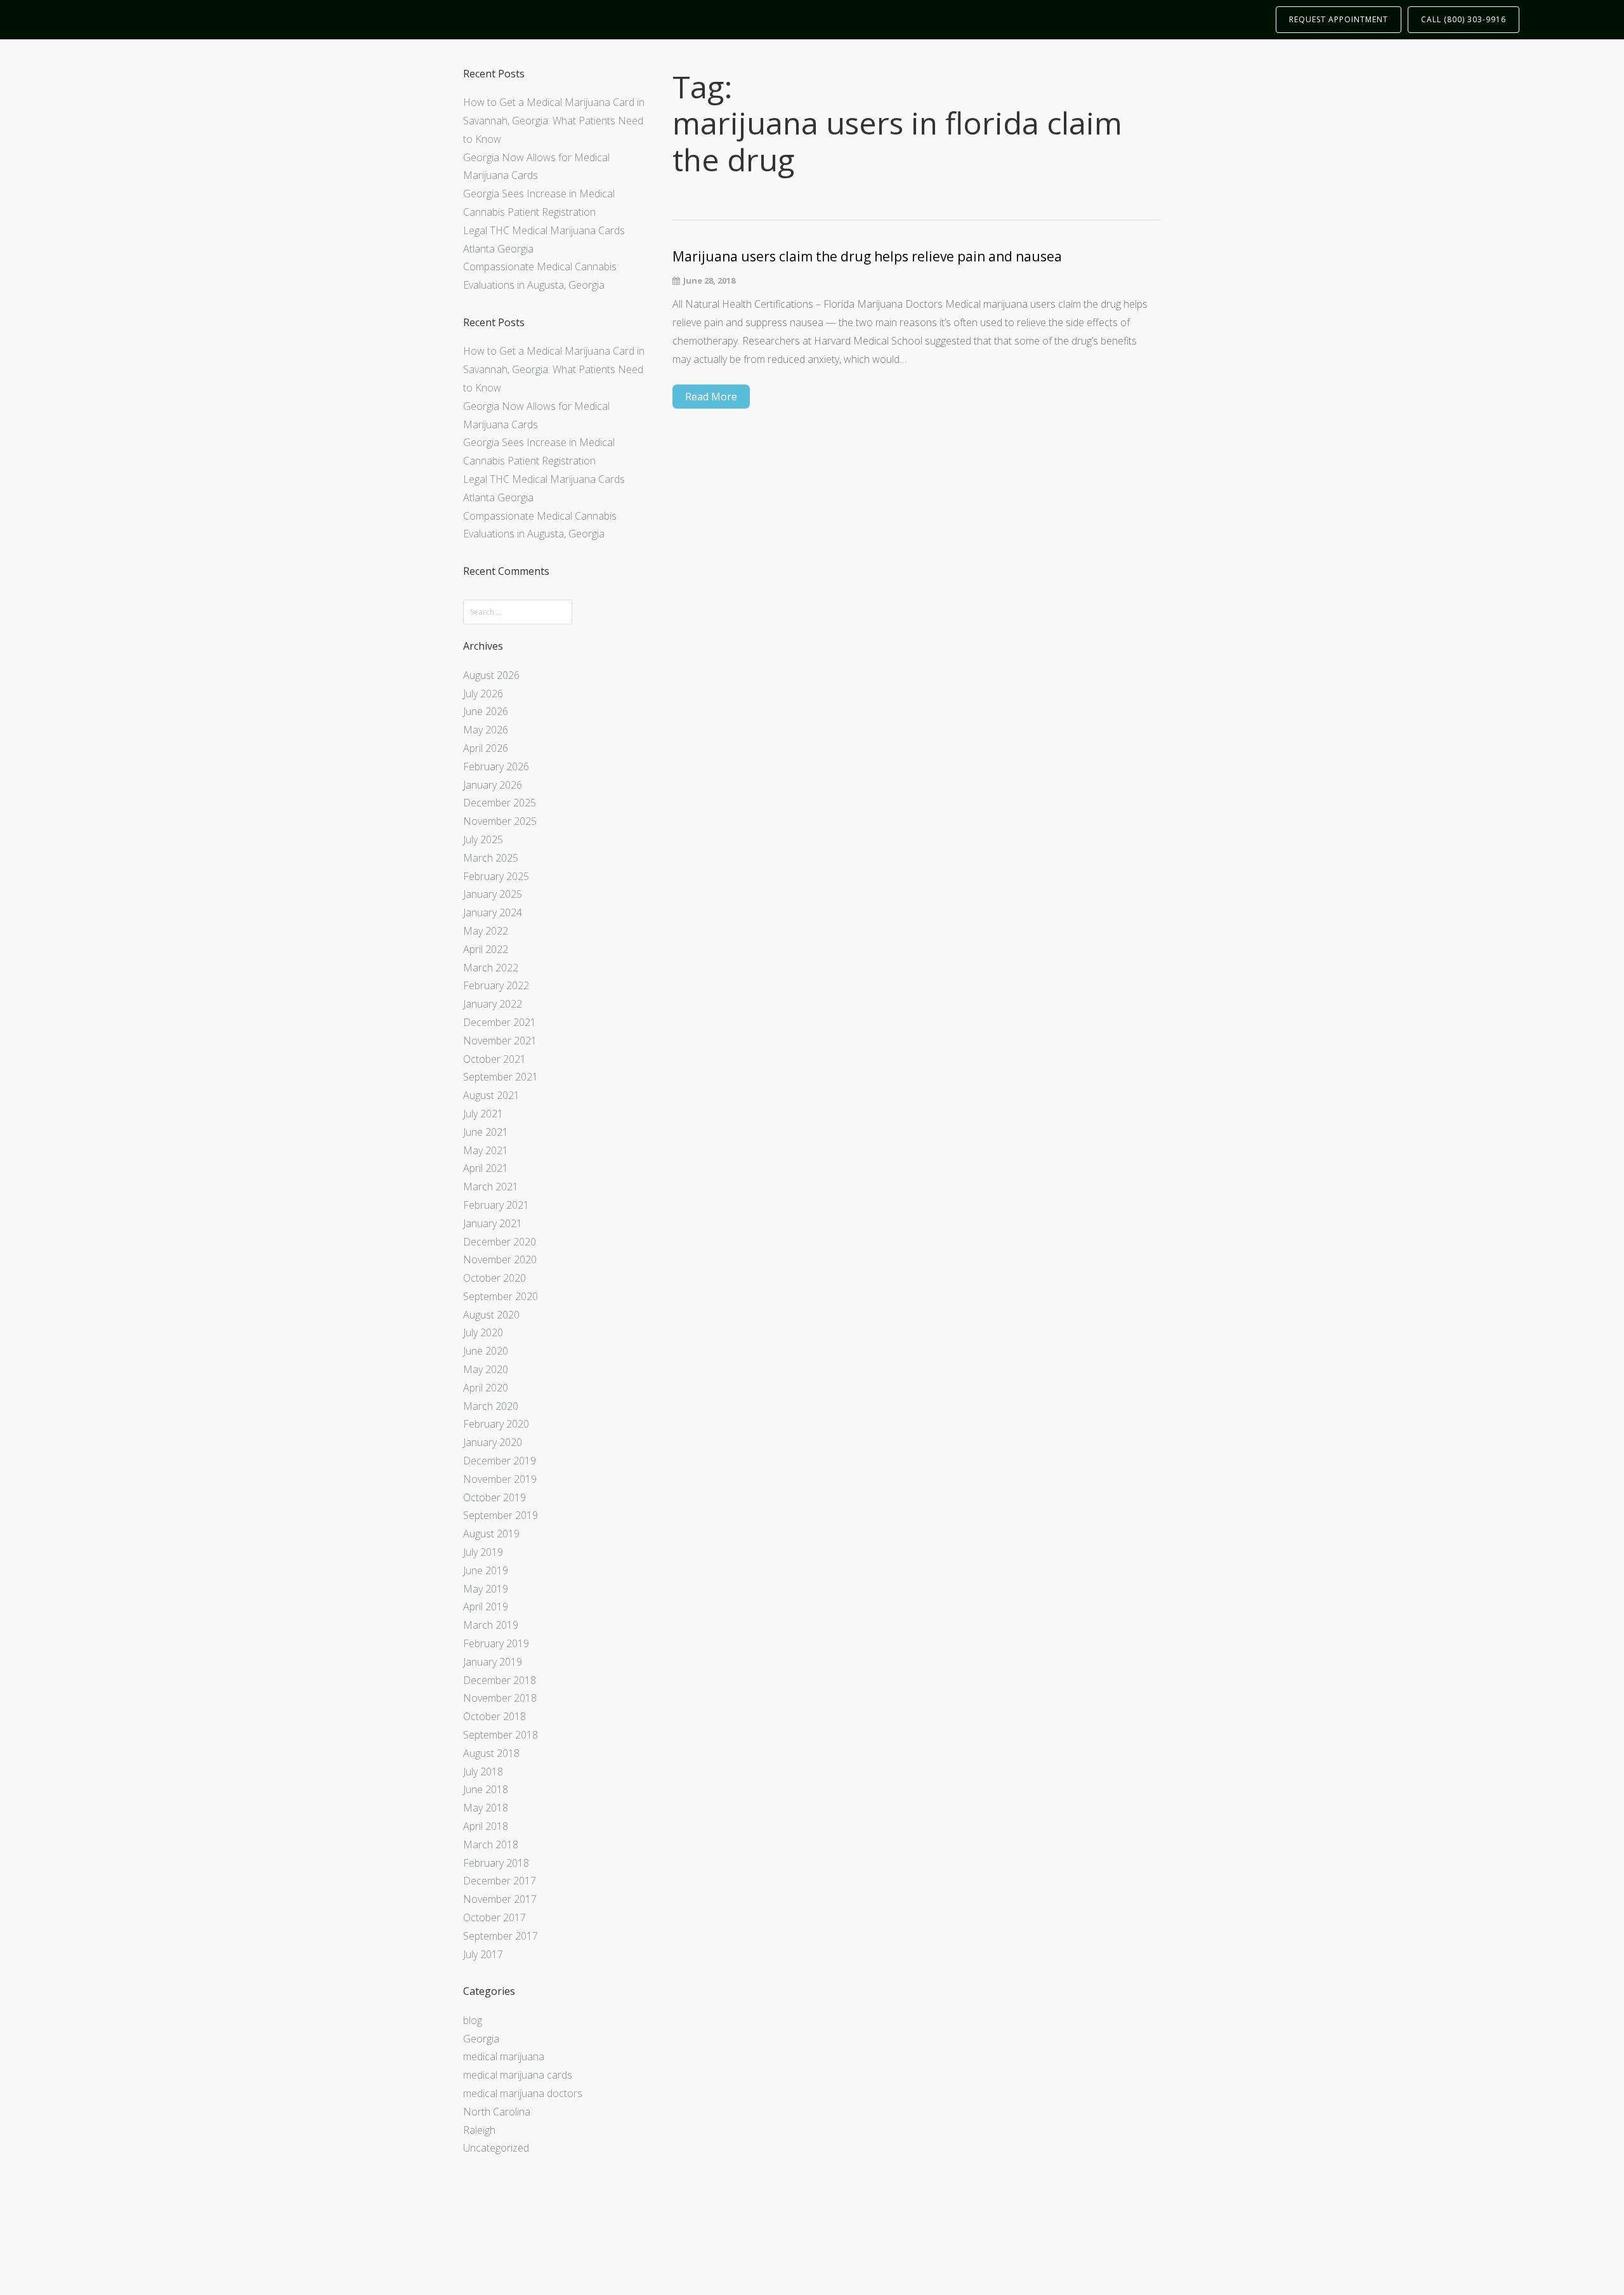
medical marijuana (504, 2056)
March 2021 (491, 1187)
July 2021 (483, 1114)
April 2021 (486, 1168)
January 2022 (493, 1004)
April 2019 (486, 1607)
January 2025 (493, 894)
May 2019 (486, 1589)
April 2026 (486, 748)
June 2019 (486, 1570)
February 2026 (496, 766)
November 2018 (500, 1698)
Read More (711, 397)
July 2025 (483, 839)
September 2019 (501, 1515)
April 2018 (486, 1826)
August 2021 (491, 1095)
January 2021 (493, 1223)
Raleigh (479, 2130)
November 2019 (500, 1479)
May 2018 (486, 1808)
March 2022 (491, 968)
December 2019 (500, 1461)
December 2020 (500, 1242)
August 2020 (491, 1315)
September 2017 (501, 1936)
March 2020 (491, 1406)
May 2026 (486, 730)
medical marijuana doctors (523, 2093)
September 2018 (501, 1735)
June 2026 (486, 711)
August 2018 (491, 1753)
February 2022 (496, 985)
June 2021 (486, 1132)
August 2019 (491, 1534)
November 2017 (500, 1899)
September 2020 (501, 1296)
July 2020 (483, 1332)
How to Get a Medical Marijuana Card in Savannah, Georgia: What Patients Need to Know (554, 121)
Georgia (481, 2039)
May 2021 (486, 1150)
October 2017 (494, 1917)
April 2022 (486, 949)
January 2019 (493, 1662)
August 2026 (491, 675)
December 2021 (500, 1022)
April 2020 (486, 1388)
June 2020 (486, 1351)
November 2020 (500, 1259)
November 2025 (500, 821)
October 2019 (494, 1497)
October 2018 (494, 1716)
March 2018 (491, 1845)
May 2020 (486, 1369)
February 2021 (496, 1205)
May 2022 (486, 931)
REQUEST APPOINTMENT (1339, 19)
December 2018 (500, 1680)
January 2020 (493, 1442)
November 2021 (500, 1041)
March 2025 (491, 858)
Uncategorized (496, 2148)
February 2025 (496, 876)
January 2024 (493, 912)
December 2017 (500, 1881)
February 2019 (496, 1643)
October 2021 (494, 1059)
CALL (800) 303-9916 (1464, 19)
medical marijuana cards (518, 2075)
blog (473, 2020)
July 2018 (483, 1772)
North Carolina (497, 2112)
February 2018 (496, 1863)
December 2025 (500, 803)
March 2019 (491, 1625)
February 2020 (496, 1424)
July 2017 (483, 1954)
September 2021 (501, 1077)
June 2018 (486, 1789)
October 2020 (494, 1278)
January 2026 (493, 785)
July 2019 (483, 1552)
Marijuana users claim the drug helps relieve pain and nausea (867, 257)
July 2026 (483, 694)
